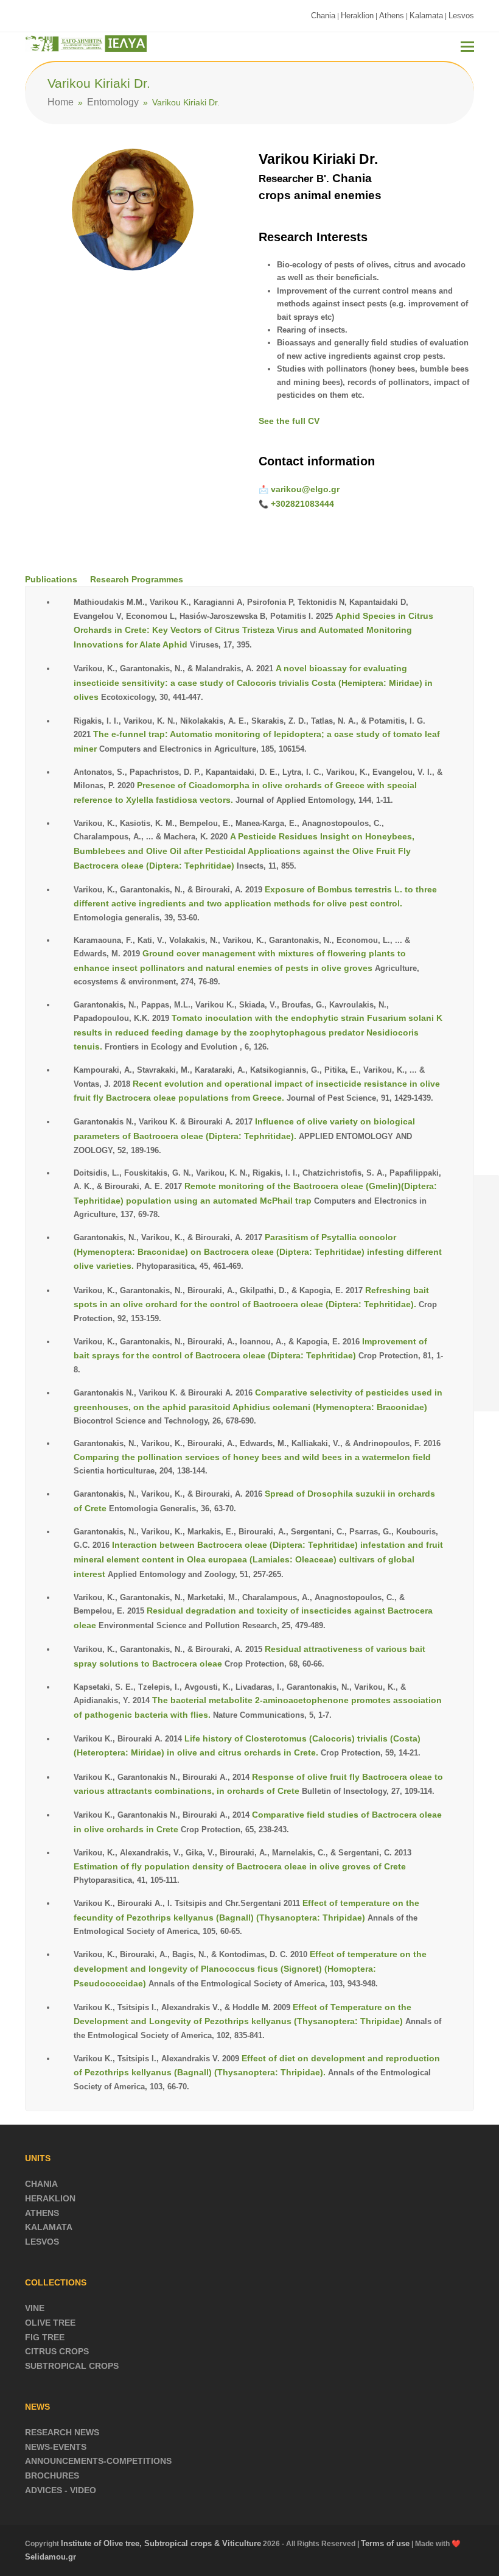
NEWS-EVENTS (56, 2447)
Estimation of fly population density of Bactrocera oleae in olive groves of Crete (240, 1866)
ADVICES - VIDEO (61, 2490)
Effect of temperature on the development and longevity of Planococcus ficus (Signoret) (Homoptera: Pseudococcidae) (250, 1968)
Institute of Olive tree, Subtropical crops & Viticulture (161, 2543)
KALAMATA (49, 2227)
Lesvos (461, 16)
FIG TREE (45, 2337)
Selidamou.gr (51, 2557)
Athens (392, 16)
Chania (323, 16)
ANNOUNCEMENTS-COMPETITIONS (98, 2461)
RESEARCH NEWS (62, 2432)
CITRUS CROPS (57, 2351)
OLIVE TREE (50, 2323)
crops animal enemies (320, 195)
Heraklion (357, 16)
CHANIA (41, 2184)
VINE (35, 2308)
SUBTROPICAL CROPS (72, 2366)
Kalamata (426, 16)
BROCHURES (52, 2475)
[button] (467, 47)
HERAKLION (50, 2198)
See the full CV (289, 421)
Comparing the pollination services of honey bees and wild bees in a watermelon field (252, 1457)
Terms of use (385, 2543)
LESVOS (42, 2242)
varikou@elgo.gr (305, 489)
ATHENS (42, 2213)
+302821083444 (302, 504)
